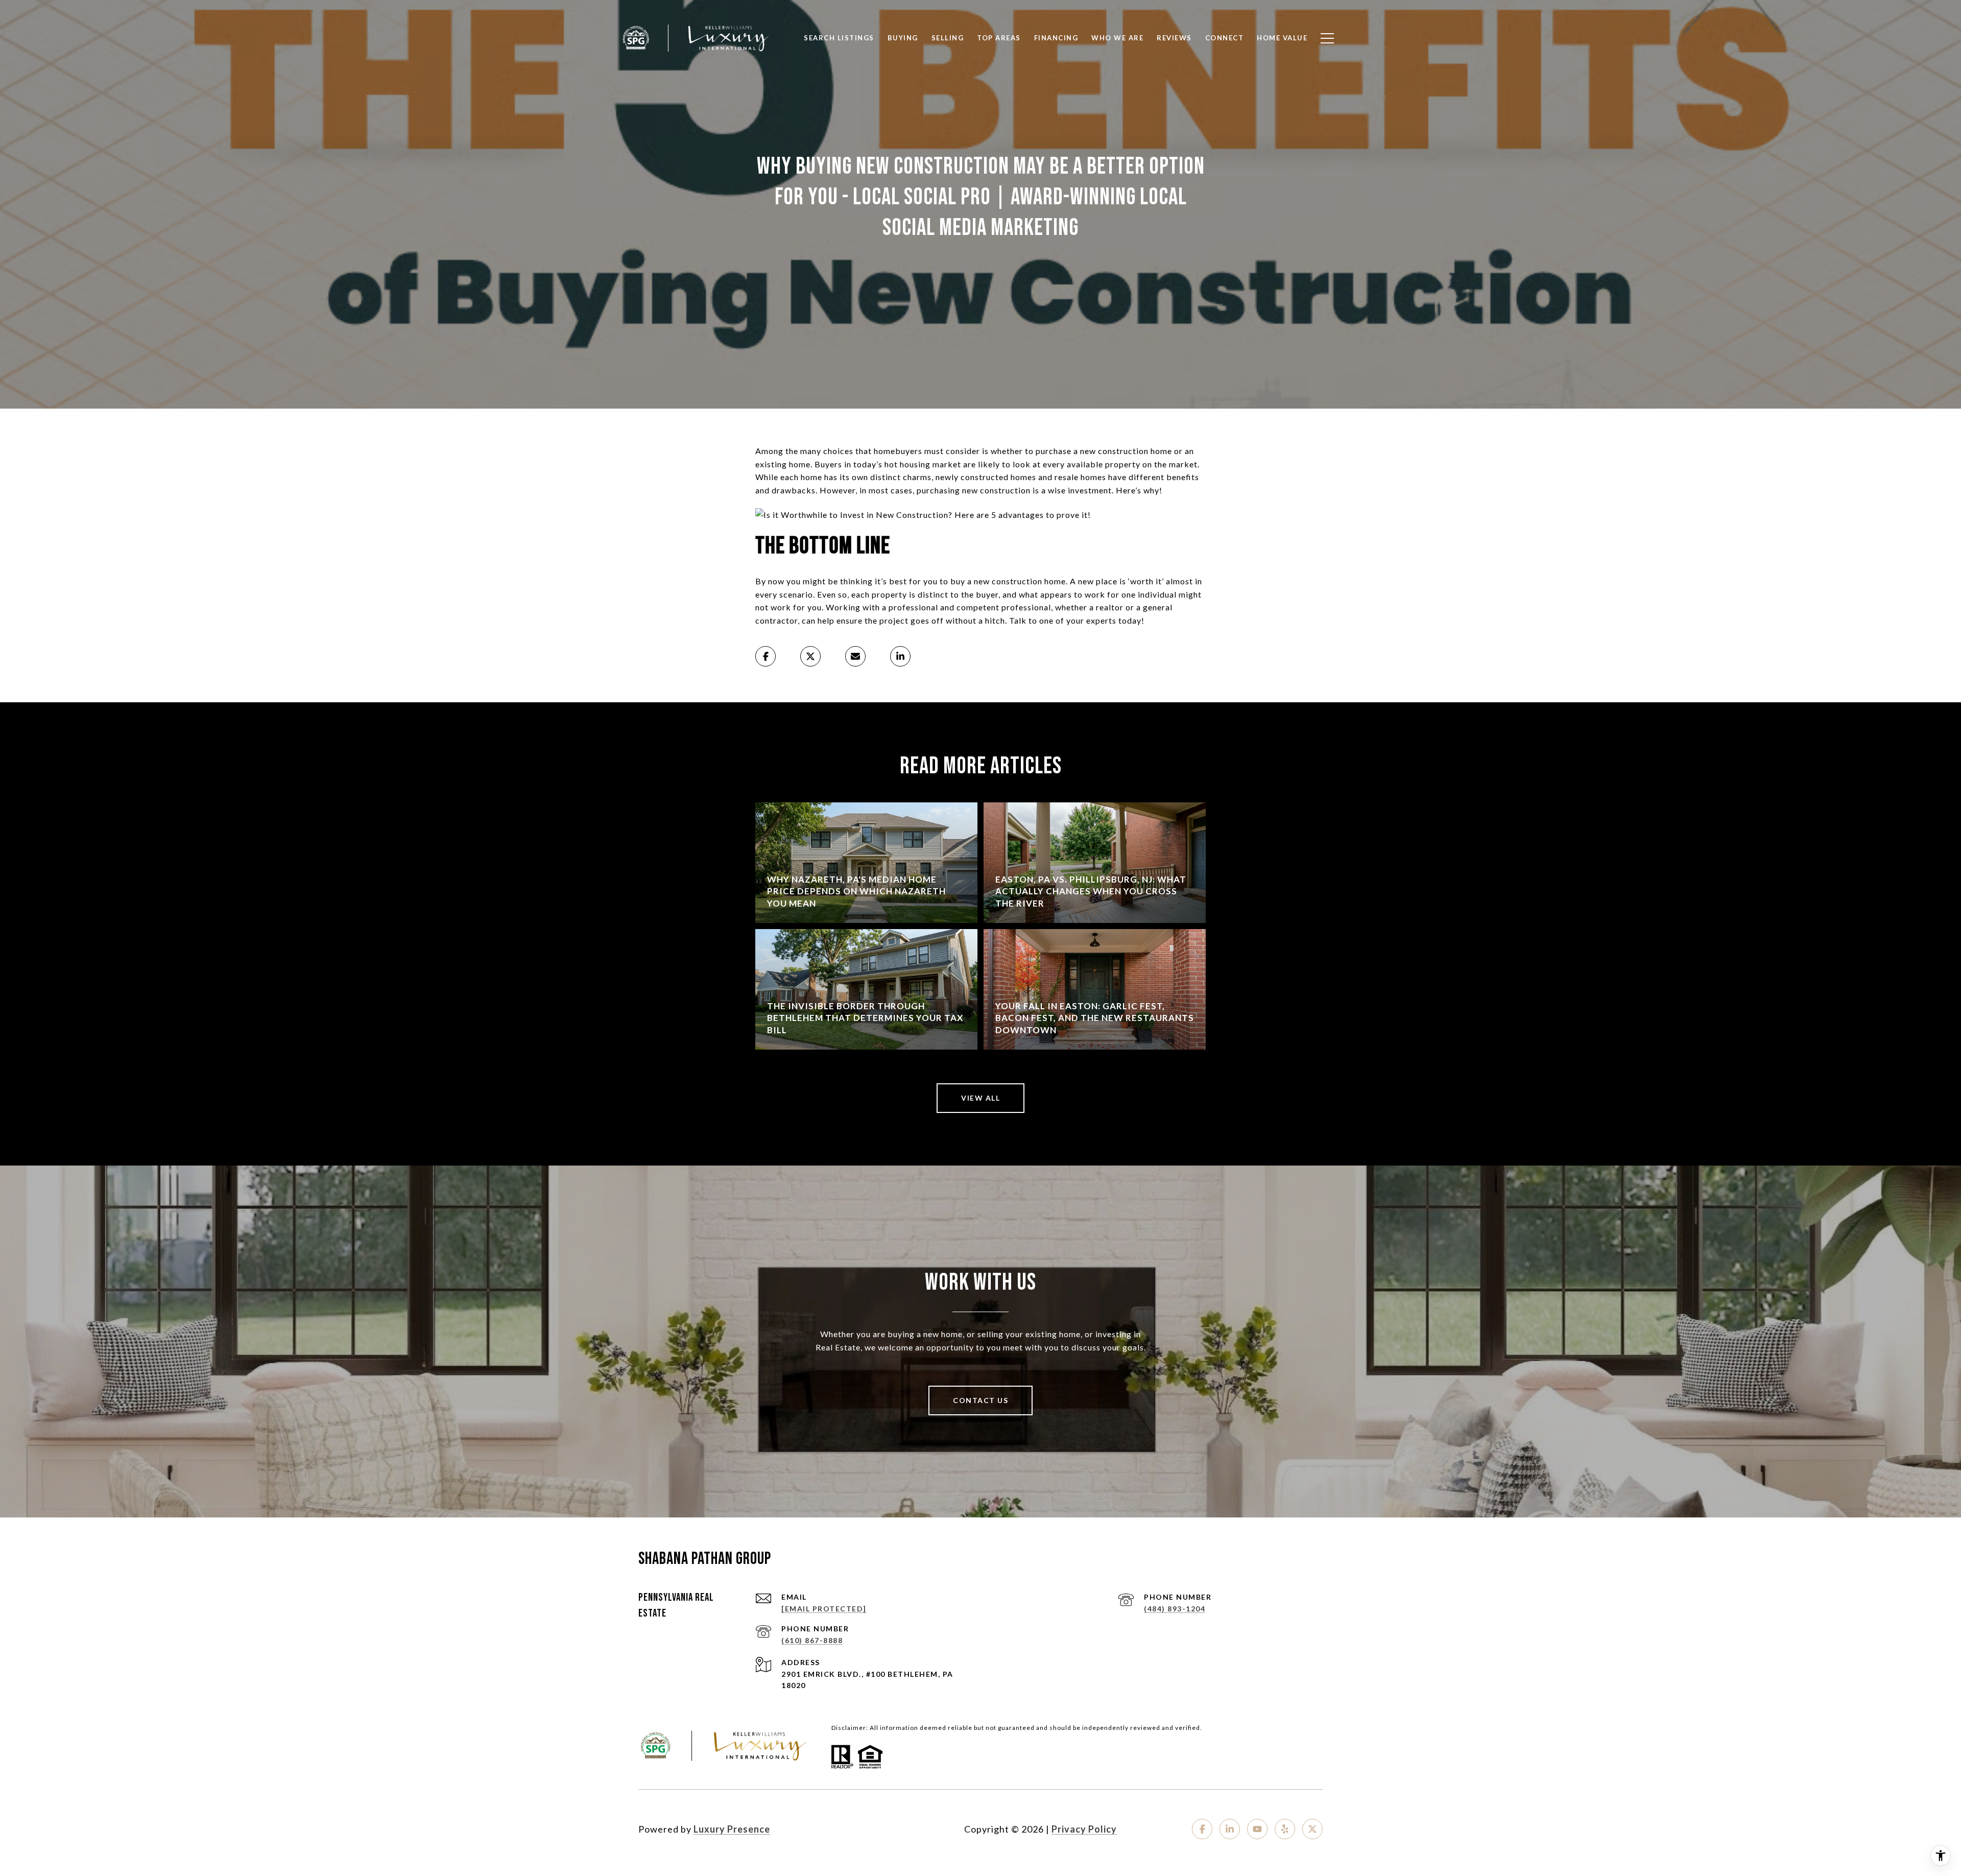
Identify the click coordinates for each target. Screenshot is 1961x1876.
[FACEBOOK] (1202, 1829)
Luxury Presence (732, 1829)
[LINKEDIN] (1230, 1829)
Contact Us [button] (980, 1400)
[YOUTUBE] (1257, 1829)
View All (980, 1098)
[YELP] (1285, 1829)
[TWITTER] (1312, 1829)
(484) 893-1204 (1175, 1609)
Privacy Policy (1084, 1829)
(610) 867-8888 (812, 1640)
